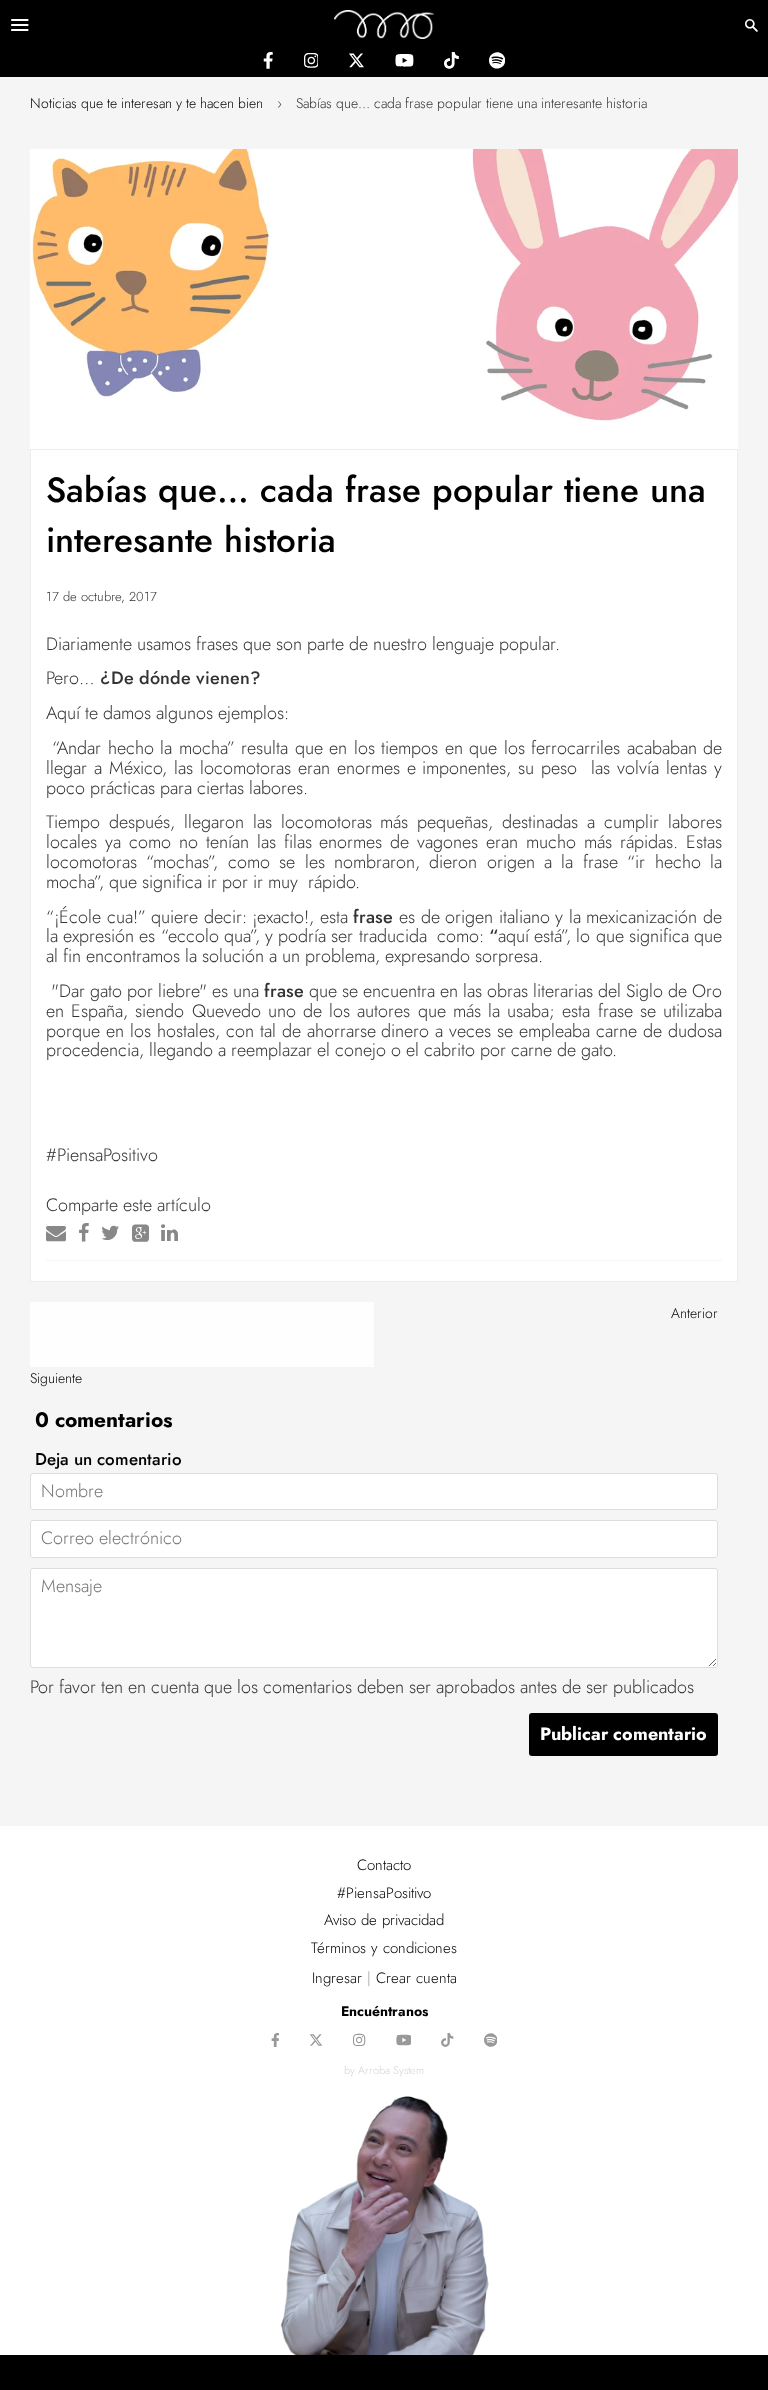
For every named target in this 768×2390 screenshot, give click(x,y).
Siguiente (56, 1378)
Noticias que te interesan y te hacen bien (146, 103)
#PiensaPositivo (384, 1893)
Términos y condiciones (384, 1948)
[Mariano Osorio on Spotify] (497, 63)
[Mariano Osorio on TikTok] (451, 63)
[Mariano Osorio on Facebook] (268, 63)
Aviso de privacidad (384, 1920)
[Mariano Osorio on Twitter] (356, 63)
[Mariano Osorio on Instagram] (311, 63)
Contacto (384, 1865)
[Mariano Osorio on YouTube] (404, 63)
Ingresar (337, 1978)
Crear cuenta (416, 1978)
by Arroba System (384, 2070)
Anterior (694, 1313)
